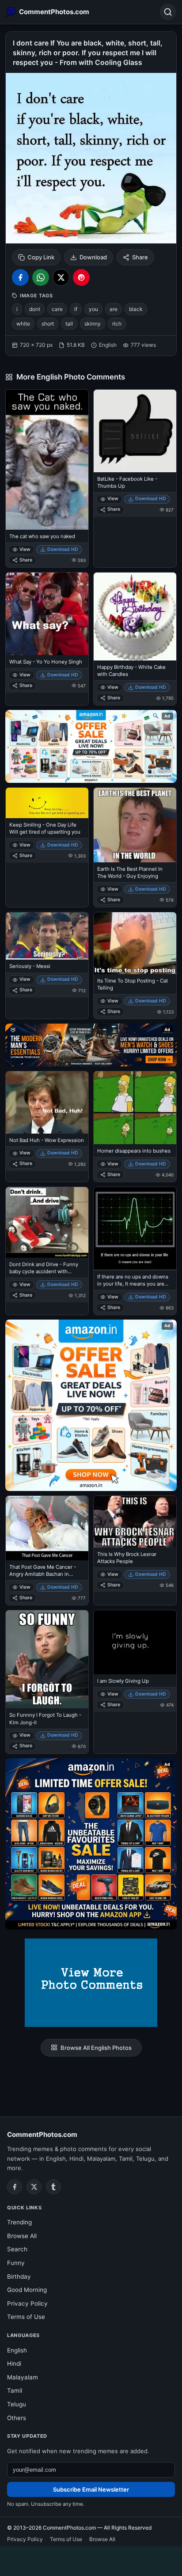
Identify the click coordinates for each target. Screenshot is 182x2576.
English (17, 2350)
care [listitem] (57, 309)
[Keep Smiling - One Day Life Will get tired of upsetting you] (47, 803)
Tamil (15, 2390)
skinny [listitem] (93, 324)
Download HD (63, 549)
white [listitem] (23, 324)
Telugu (17, 2404)
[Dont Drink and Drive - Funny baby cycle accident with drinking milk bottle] (47, 1222)
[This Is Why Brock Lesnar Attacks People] (135, 1522)
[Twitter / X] (34, 2187)
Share (140, 257)
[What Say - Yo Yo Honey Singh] (47, 614)
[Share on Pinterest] (81, 277)
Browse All (22, 2236)
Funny (16, 2263)
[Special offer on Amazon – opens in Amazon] (91, 746)
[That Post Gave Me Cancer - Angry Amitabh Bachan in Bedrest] (47, 1528)
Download (93, 257)
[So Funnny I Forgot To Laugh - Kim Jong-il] (47, 1659)
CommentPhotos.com (42, 2134)
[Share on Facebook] (20, 277)
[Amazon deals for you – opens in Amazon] (91, 1045)
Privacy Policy (27, 2303)
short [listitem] (48, 324)
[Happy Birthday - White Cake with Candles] (135, 616)
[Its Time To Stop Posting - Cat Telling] (135, 943)
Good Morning (27, 2290)
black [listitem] (136, 309)
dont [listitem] (35, 309)
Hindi (14, 2364)
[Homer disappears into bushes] (135, 1108)
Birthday (19, 2276)
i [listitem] (17, 309)
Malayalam (23, 2377)
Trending (19, 2222)
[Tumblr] (53, 2187)
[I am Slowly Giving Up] (135, 1642)
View (25, 549)
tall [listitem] (69, 324)
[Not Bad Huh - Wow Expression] (47, 1102)
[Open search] (168, 12)
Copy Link (41, 257)
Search (17, 2249)
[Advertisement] (91, 2560)
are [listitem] (114, 309)
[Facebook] (15, 2187)
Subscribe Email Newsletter (91, 2489)
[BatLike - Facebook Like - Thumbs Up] (135, 431)
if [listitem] (76, 309)
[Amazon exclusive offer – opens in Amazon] (91, 1844)
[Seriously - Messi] (47, 936)
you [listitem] (93, 309)
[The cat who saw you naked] (47, 460)
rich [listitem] (117, 324)
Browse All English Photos (96, 2048)
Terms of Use (26, 2317)
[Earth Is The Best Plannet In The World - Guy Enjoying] (135, 825)
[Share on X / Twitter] (61, 277)
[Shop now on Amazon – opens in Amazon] (91, 1405)
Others (17, 2418)
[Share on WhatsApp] (41, 277)
